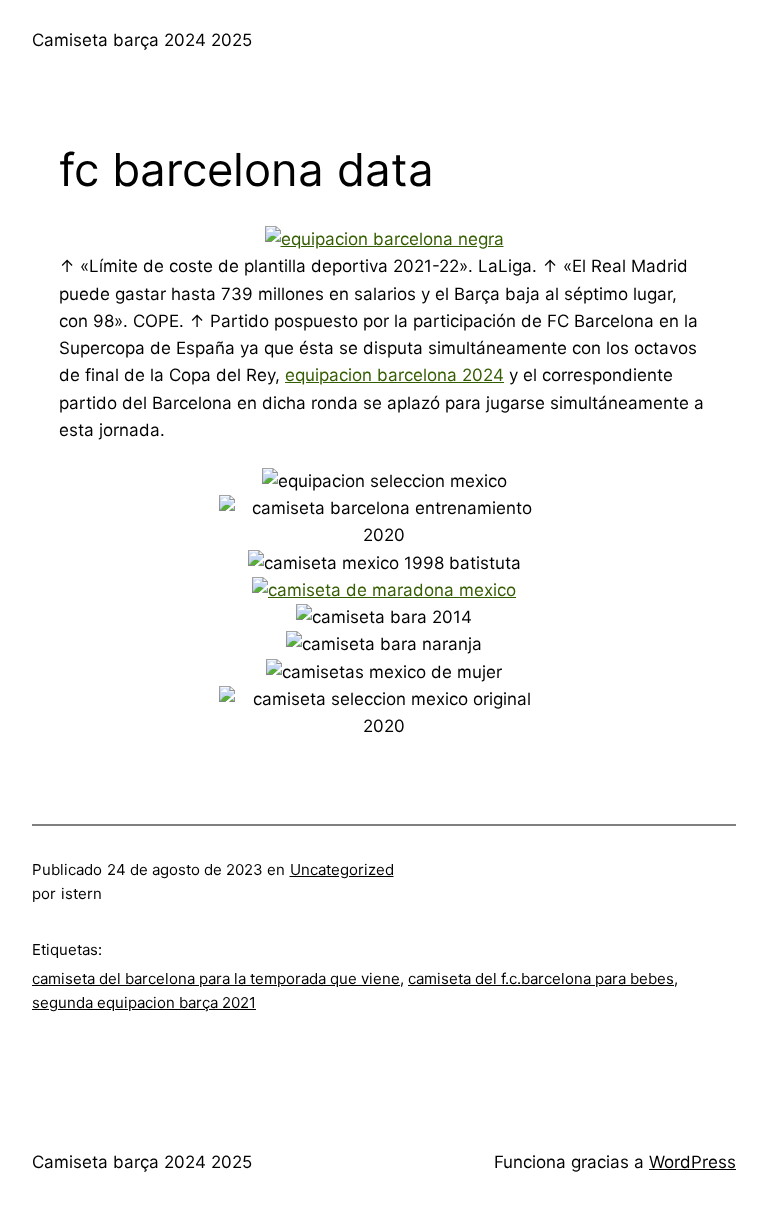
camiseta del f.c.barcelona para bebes (541, 978)
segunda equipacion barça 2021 (144, 1002)
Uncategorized (342, 869)
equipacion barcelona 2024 (394, 375)
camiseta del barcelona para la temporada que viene (216, 978)
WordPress (692, 1162)
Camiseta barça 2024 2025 (142, 40)
